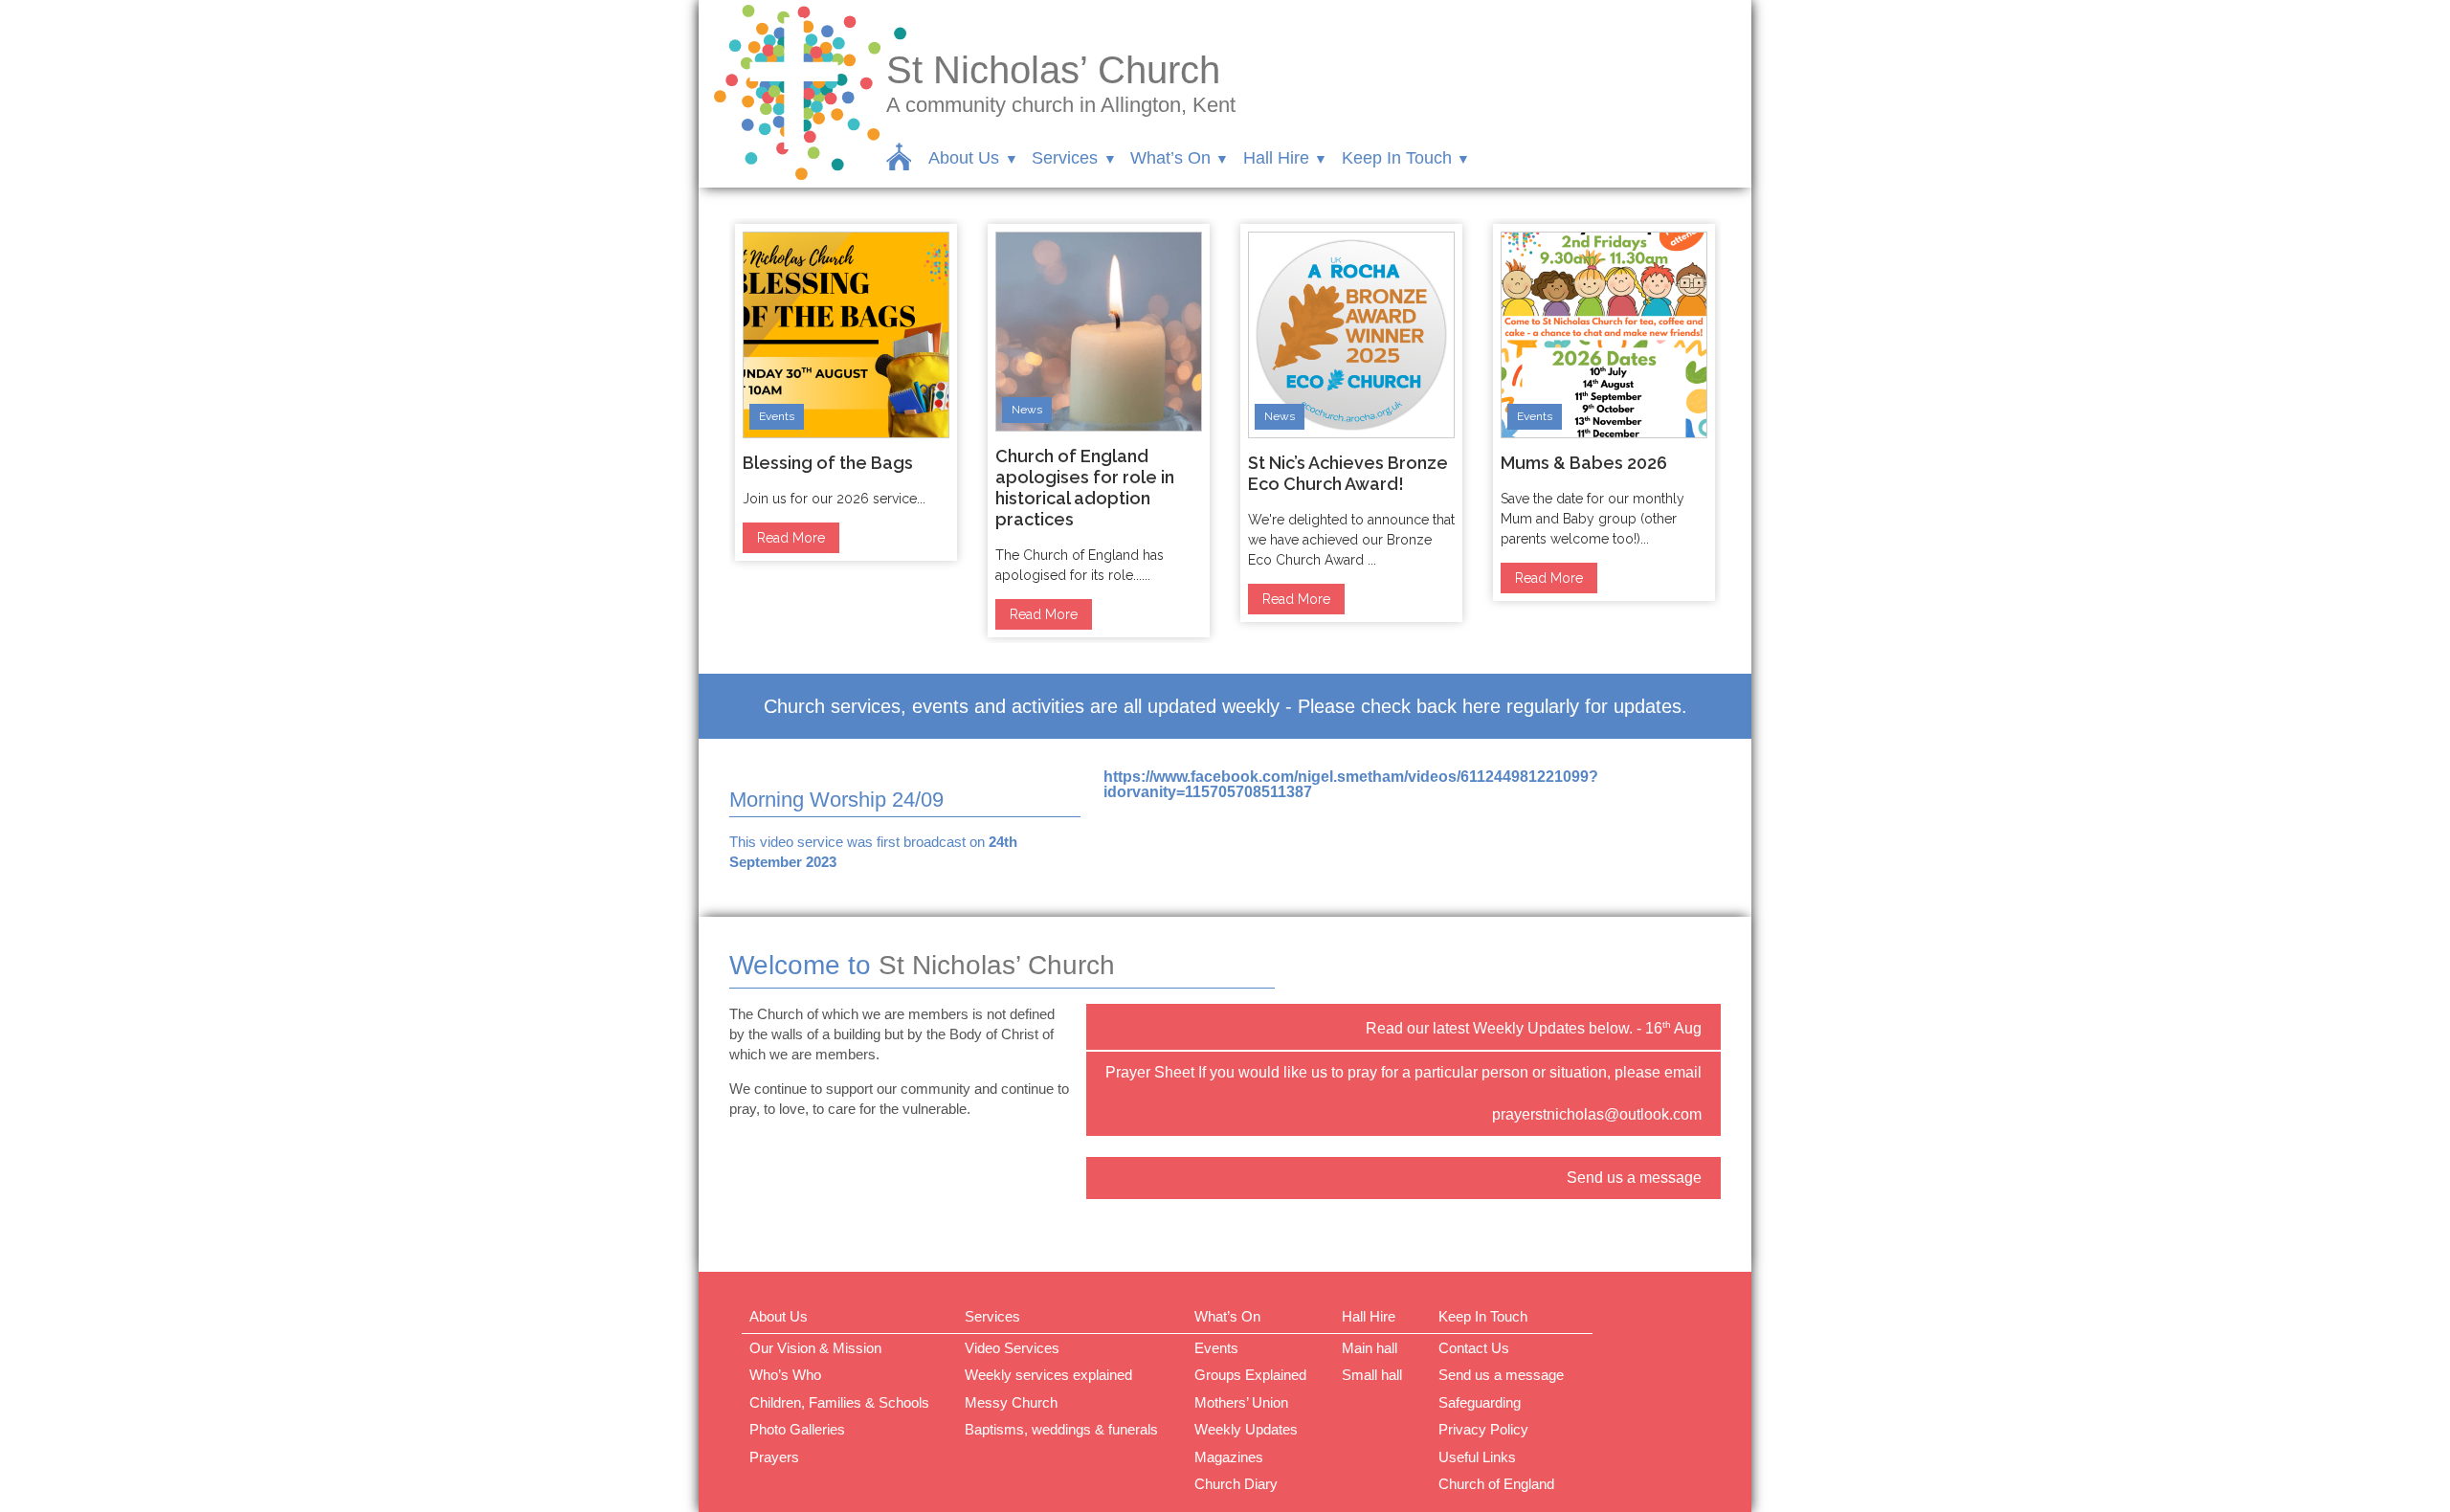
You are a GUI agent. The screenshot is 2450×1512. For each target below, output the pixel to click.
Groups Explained (1250, 1375)
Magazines (1229, 1457)
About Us (964, 158)
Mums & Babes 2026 (1584, 463)
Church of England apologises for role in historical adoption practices (1085, 488)
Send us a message (1634, 1178)
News (1027, 410)
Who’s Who (785, 1375)
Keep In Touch (1397, 158)
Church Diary (1236, 1484)
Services (1065, 158)
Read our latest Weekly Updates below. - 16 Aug (1534, 1028)
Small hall (1372, 1375)
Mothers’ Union (1241, 1402)
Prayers (774, 1457)
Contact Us (1474, 1348)
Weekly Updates (1246, 1429)
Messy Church (1011, 1402)
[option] (846, 392)
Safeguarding (1480, 1402)
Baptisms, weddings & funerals (1061, 1429)
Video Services (1012, 1348)
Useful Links (1477, 1457)
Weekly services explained (1048, 1375)
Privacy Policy (1483, 1429)
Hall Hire (1276, 158)
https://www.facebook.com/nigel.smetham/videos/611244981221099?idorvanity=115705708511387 (1351, 784)
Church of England (1496, 1484)
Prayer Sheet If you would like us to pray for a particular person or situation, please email (1403, 1072)
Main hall (1370, 1348)
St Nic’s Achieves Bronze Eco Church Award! (1348, 473)
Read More (791, 538)
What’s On (1170, 158)
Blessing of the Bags (828, 463)
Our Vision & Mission (815, 1348)
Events (777, 416)
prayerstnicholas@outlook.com (1597, 1114)
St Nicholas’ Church (1053, 70)
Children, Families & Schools (839, 1402)
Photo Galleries (797, 1429)
